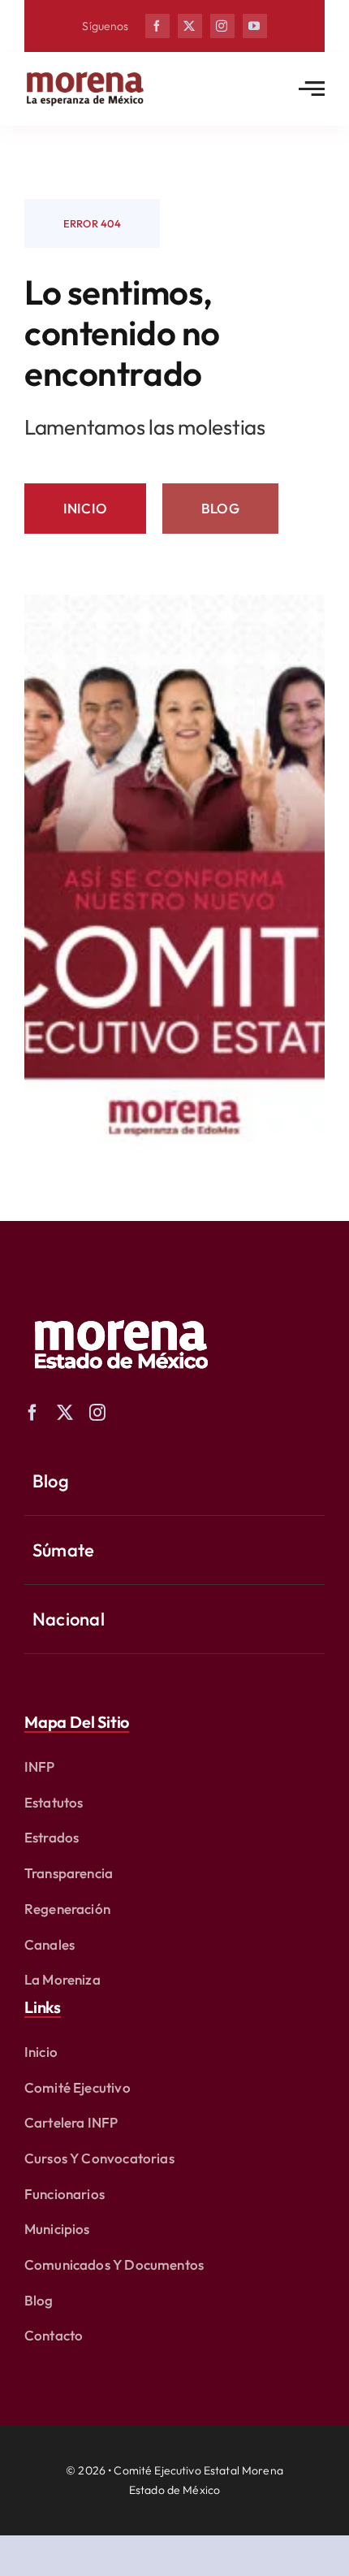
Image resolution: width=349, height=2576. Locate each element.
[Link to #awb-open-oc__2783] (312, 89)
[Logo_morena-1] (119, 1309)
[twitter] (190, 26)
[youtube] (255, 26)
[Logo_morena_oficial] (85, 75)
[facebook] (157, 26)
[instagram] (222, 26)
